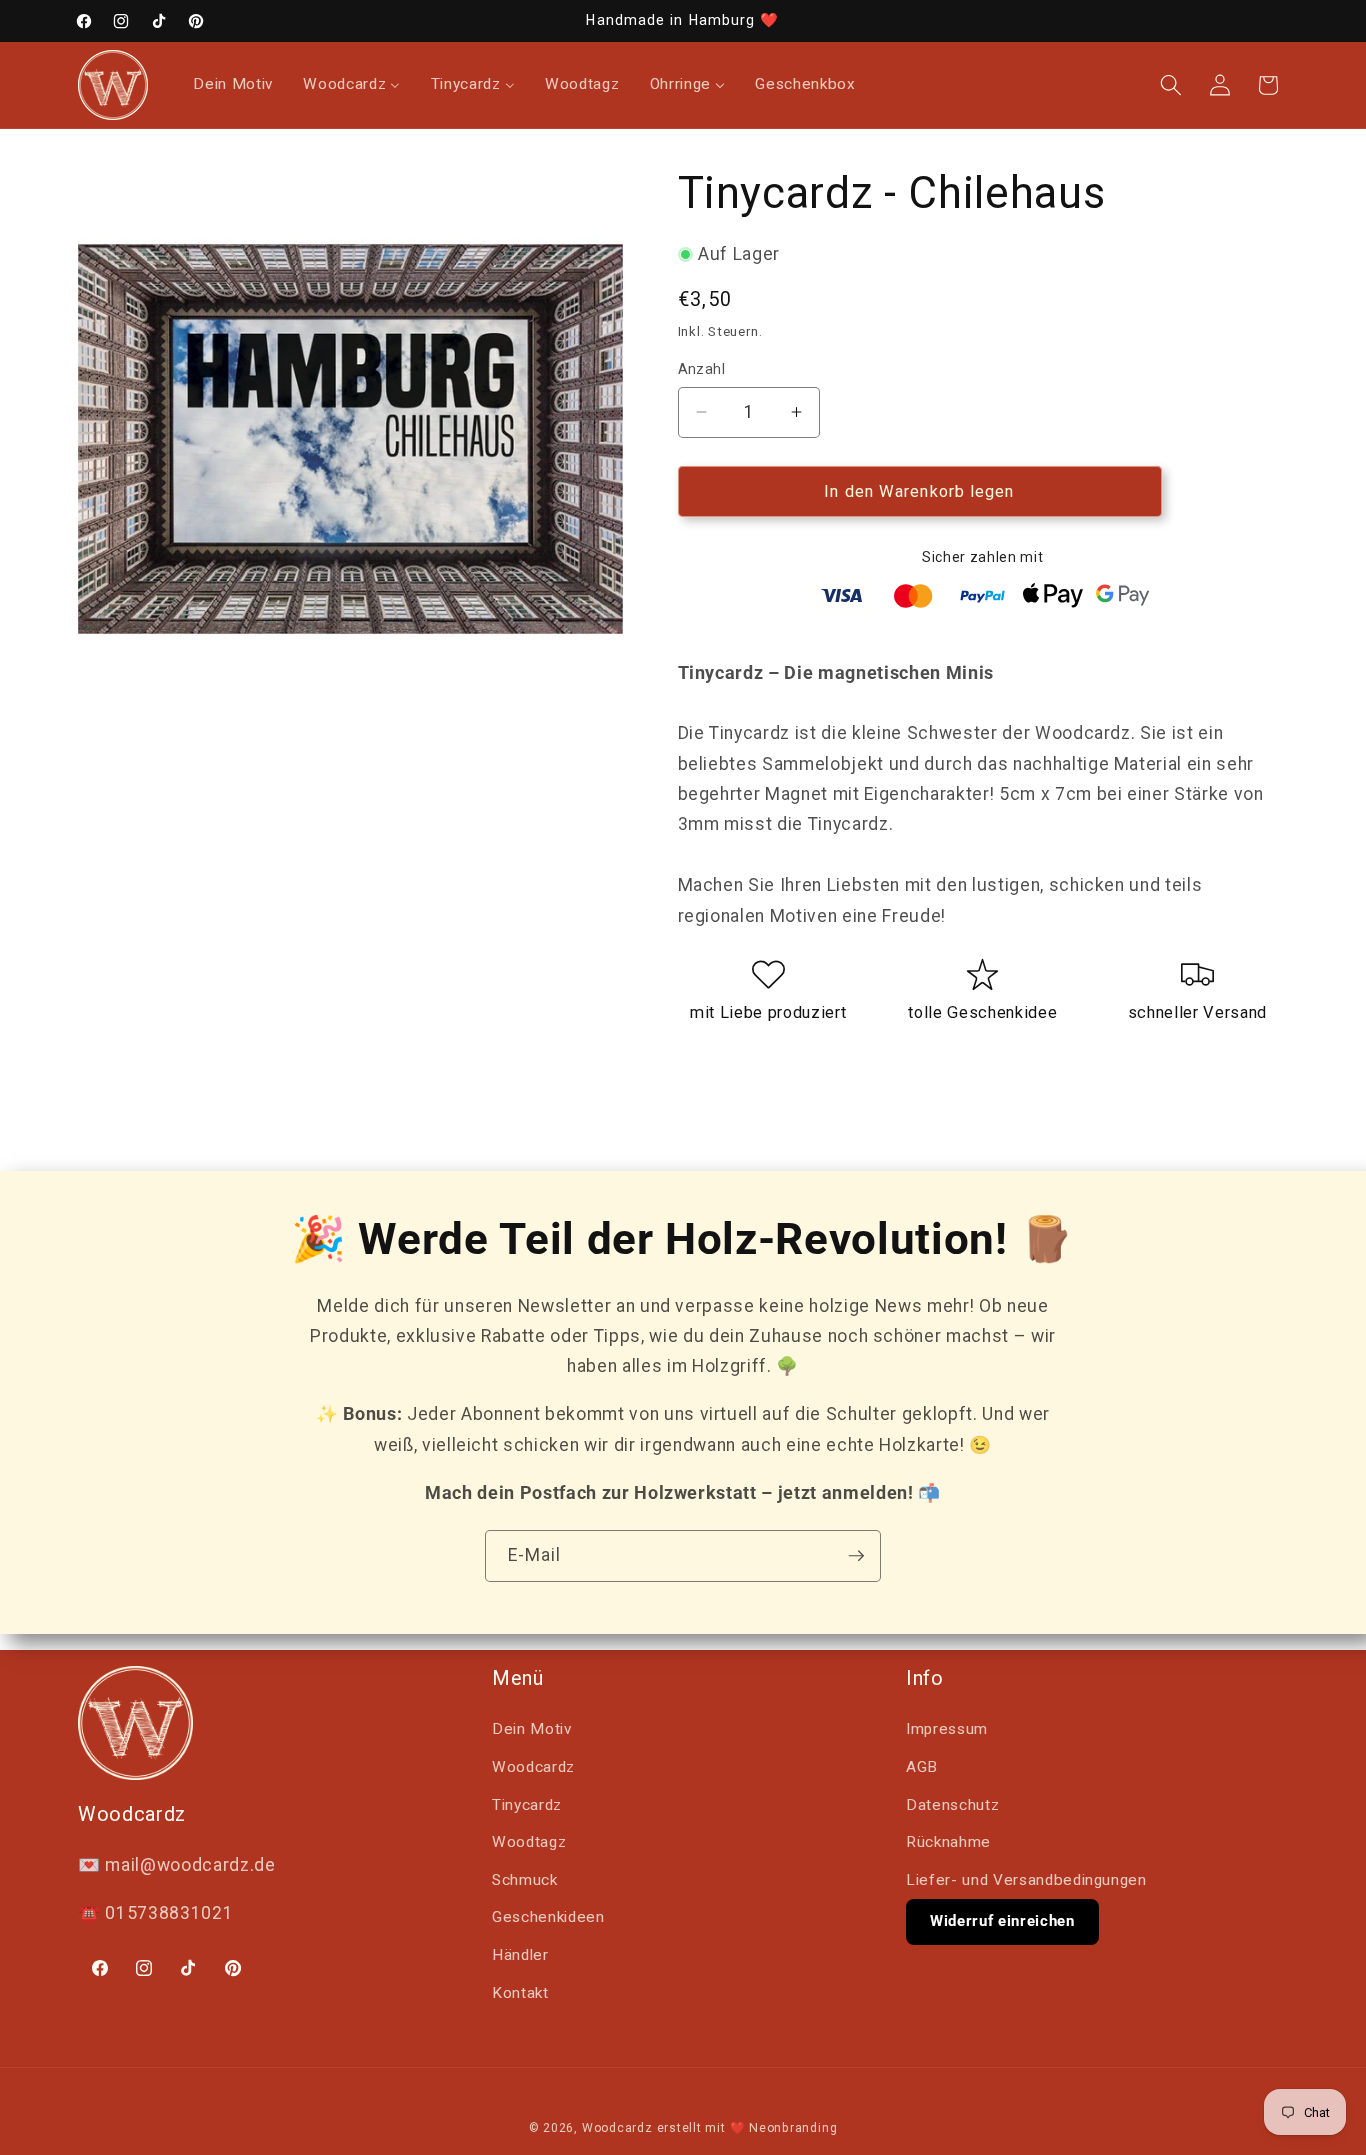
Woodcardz (533, 1767)
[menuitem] (233, 85)
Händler (520, 1955)
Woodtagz (529, 1842)
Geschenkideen (548, 1917)
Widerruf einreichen (1002, 1921)
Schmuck (525, 1880)
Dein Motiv (532, 1729)
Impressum (947, 1729)
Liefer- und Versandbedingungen (1026, 1880)
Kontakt (520, 1993)
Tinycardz (527, 1805)
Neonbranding (793, 2128)
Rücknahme (948, 1842)
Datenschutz (952, 1805)
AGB (922, 1767)
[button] (1171, 85)
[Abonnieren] (856, 1556)
